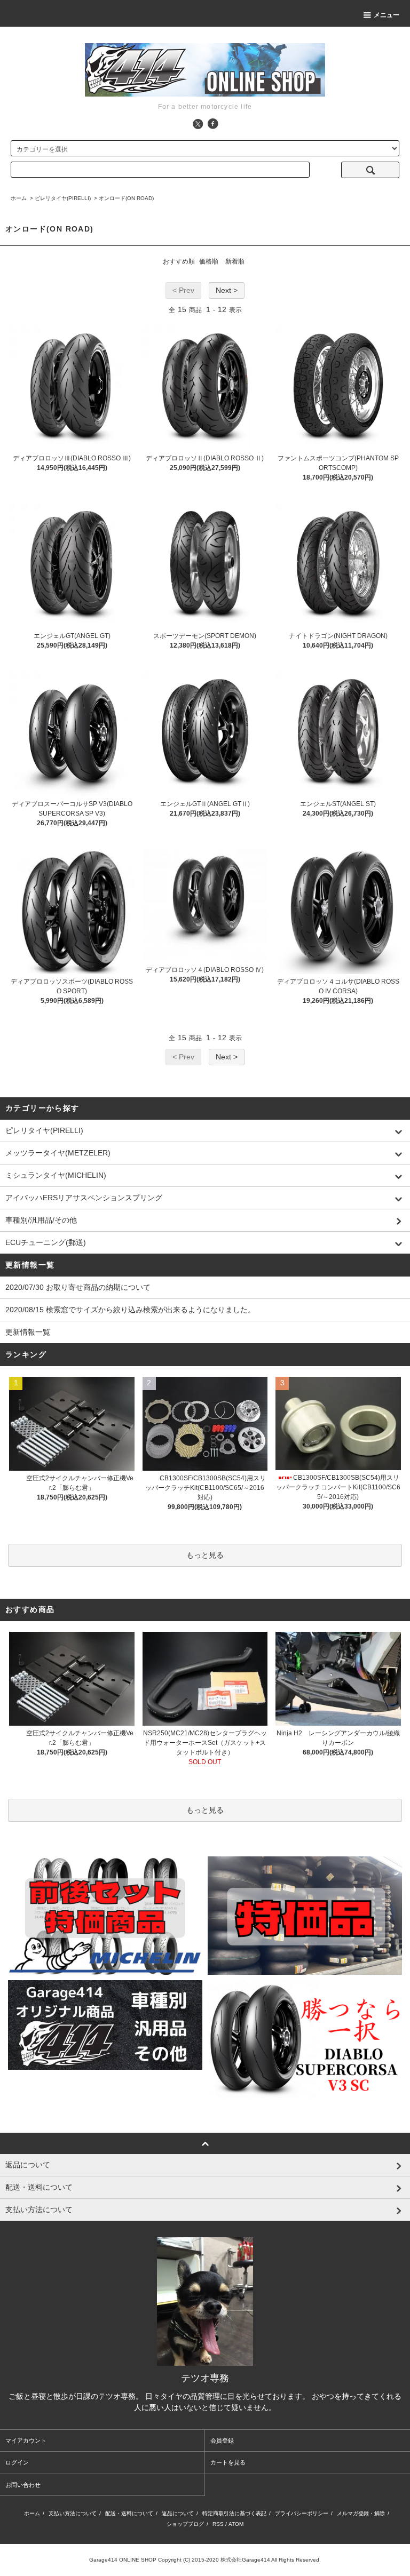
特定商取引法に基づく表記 (234, 2513)
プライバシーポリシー (302, 2513)
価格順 (209, 261)
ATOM (236, 2524)
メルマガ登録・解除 (361, 2513)
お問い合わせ (23, 2485)
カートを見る (228, 2462)
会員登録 (222, 2441)
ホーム (19, 198)
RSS (218, 2524)
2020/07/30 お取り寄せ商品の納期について (78, 1287)
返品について (178, 2513)
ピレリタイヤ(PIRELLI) (63, 198)
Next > (227, 290)
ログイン (17, 2462)
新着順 (235, 261)
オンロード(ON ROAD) (126, 198)
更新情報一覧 (28, 1332)
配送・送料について (129, 2513)
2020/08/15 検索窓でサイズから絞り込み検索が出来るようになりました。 (130, 1310)
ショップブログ (185, 2524)
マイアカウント (26, 2441)
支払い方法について (73, 2513)
